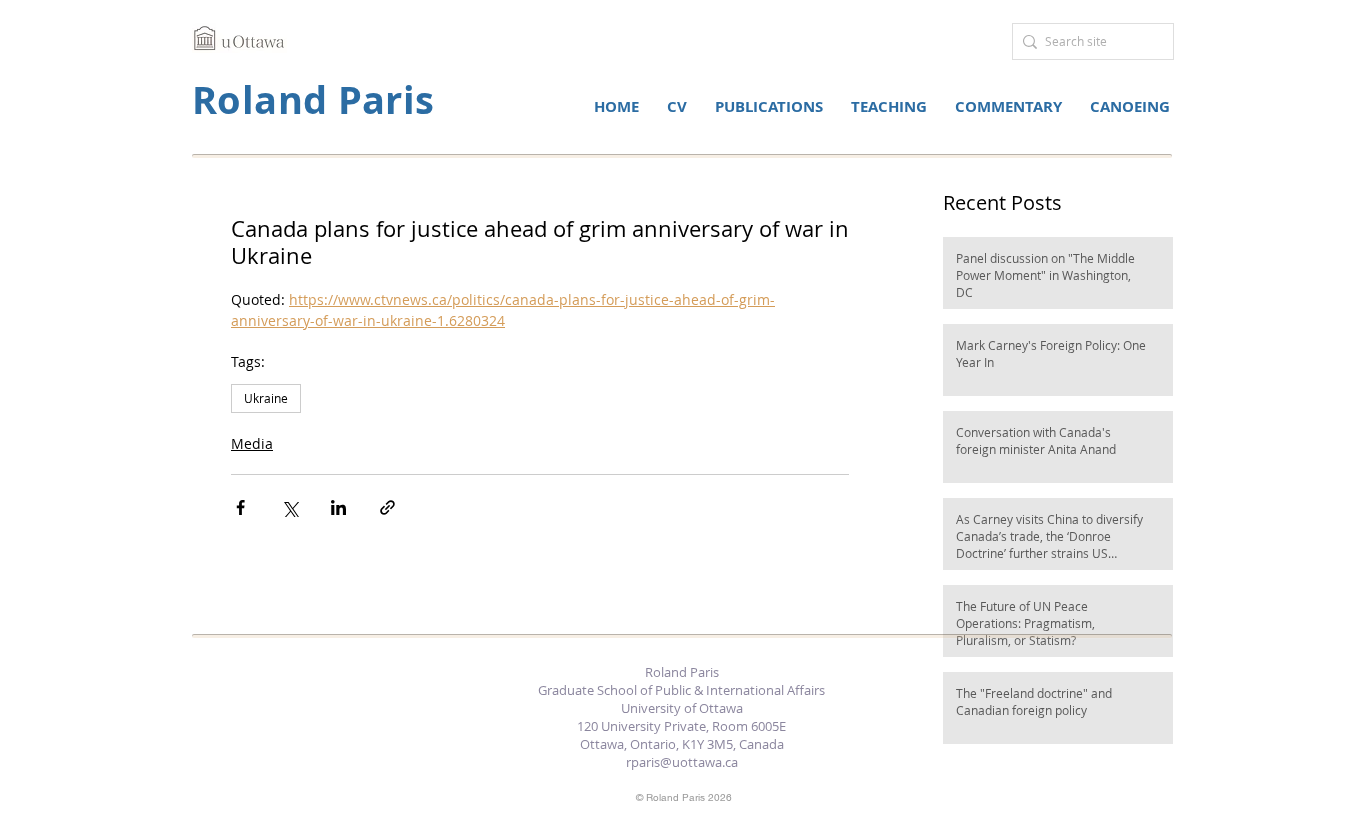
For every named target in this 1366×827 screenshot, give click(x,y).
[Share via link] (387, 507)
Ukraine (266, 398)
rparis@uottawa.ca (682, 762)
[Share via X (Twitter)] (289, 507)
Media (252, 443)
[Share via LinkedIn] (338, 507)
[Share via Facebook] (240, 507)
